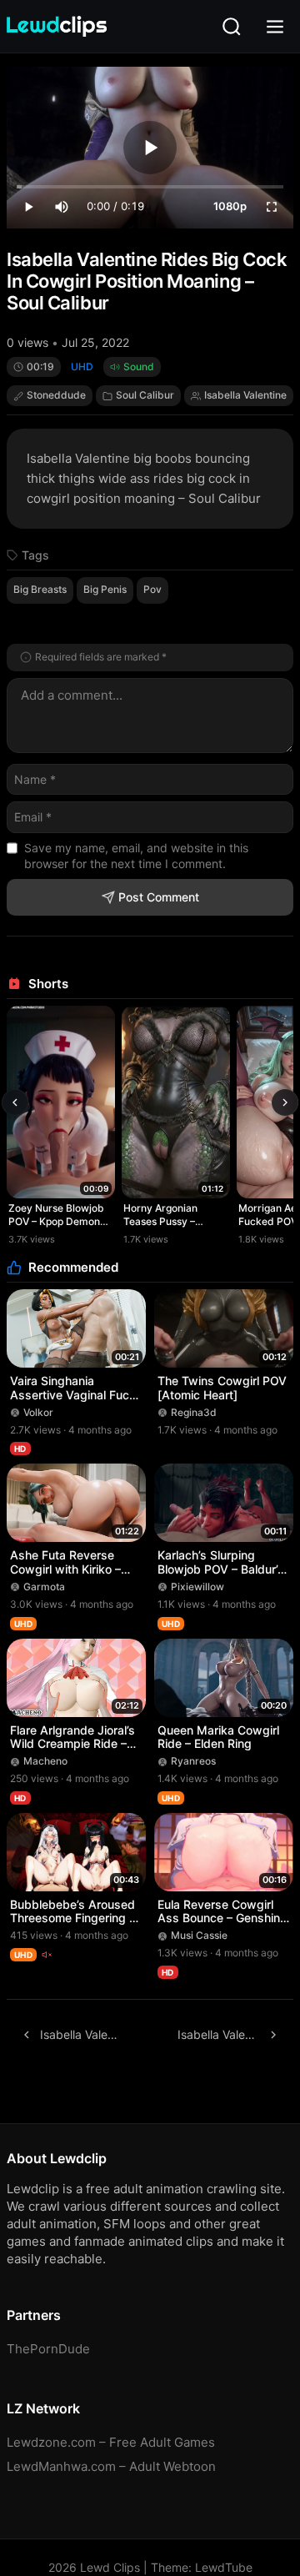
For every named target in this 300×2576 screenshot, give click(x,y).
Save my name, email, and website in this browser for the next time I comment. (136, 856)
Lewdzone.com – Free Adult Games (111, 2442)
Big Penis (105, 589)
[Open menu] (275, 27)
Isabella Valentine (245, 395)
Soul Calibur (145, 395)
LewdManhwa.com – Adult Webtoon (111, 2466)
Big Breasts (40, 589)
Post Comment (159, 897)
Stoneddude (56, 395)
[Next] (285, 1102)
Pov (152, 589)
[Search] (232, 27)
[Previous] (15, 1102)
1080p (230, 206)
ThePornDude (48, 2349)
